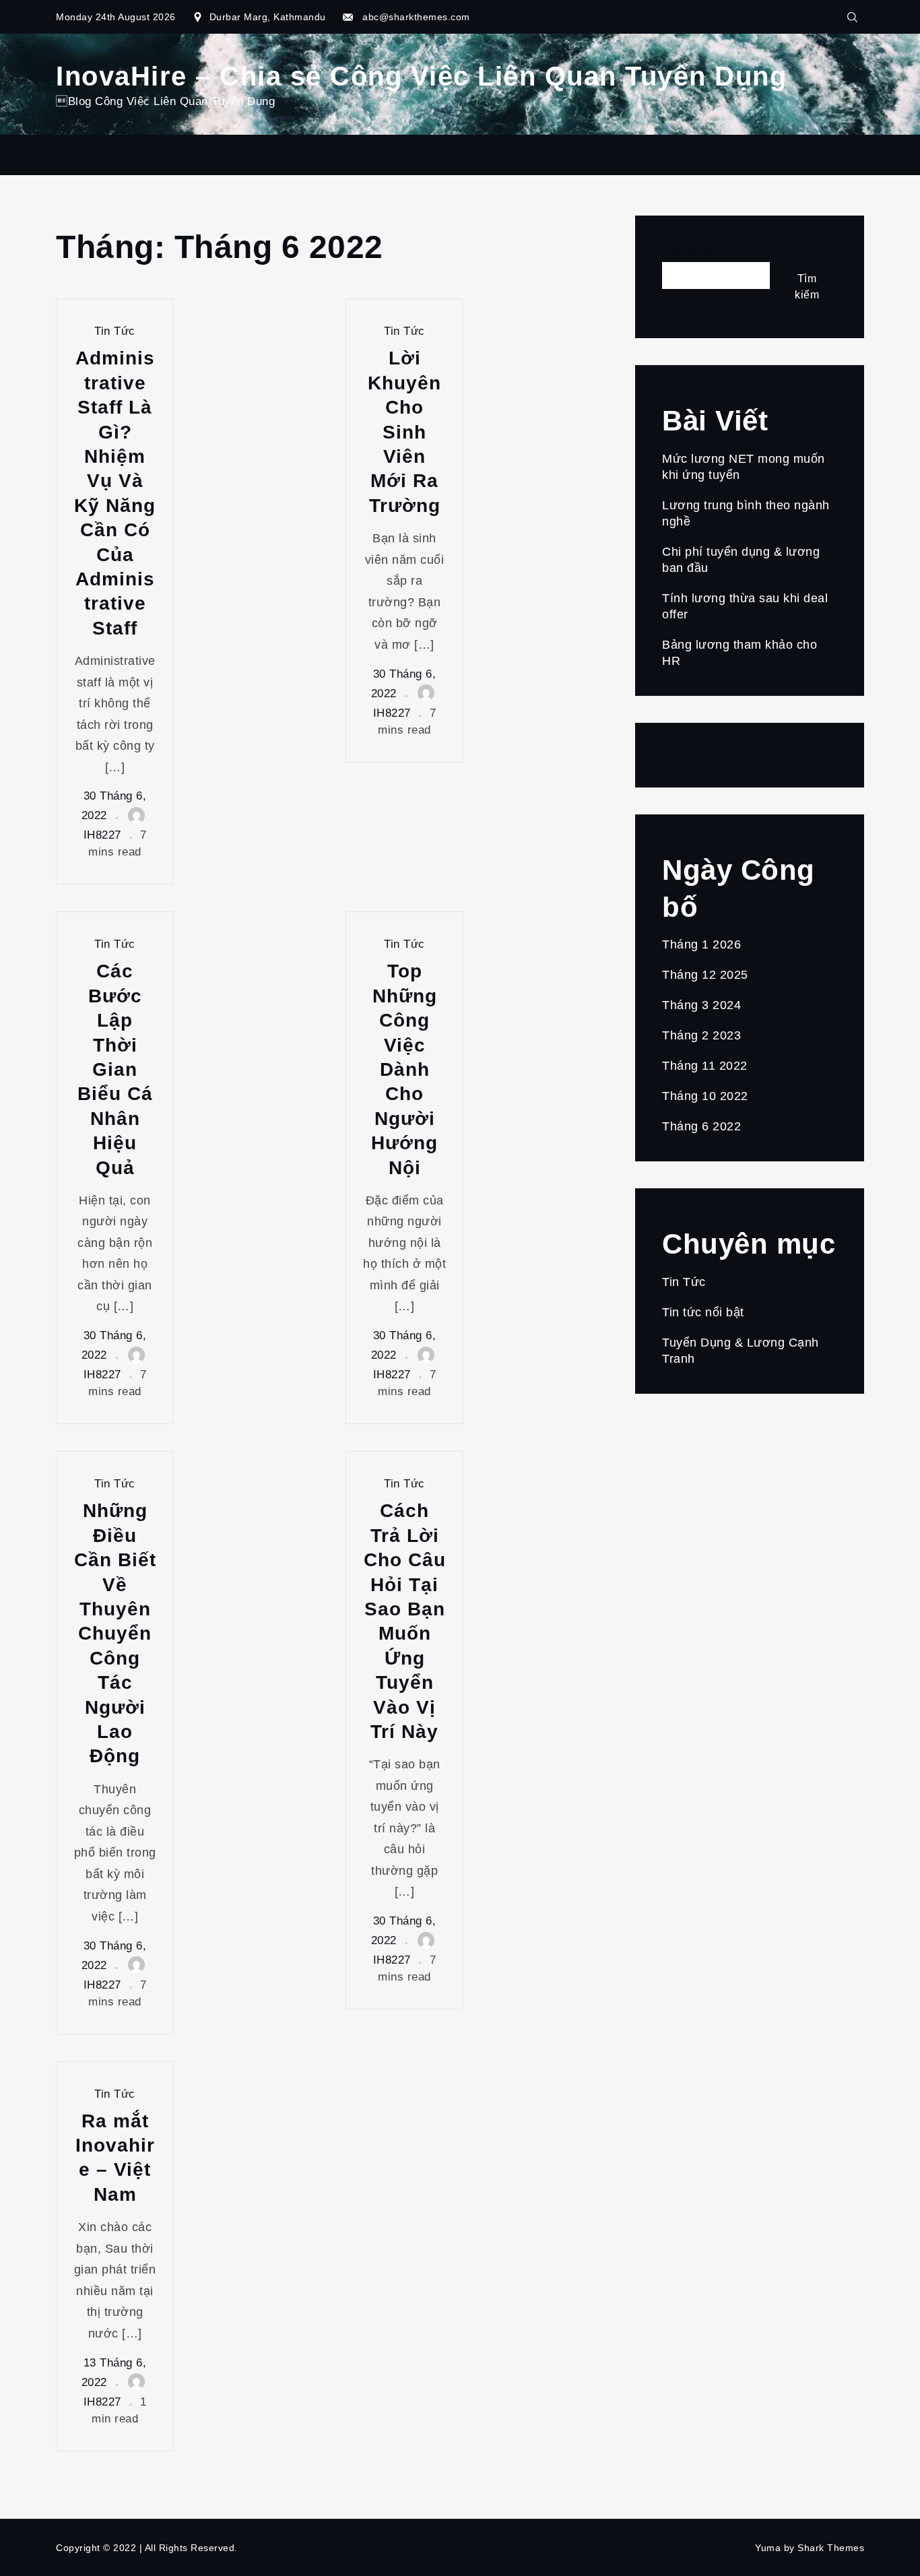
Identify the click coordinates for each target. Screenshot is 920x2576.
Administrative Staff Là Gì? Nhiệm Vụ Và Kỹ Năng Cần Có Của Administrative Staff (115, 493)
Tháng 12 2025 (705, 975)
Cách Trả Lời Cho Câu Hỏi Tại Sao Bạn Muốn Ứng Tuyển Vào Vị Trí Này (405, 1621)
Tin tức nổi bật (703, 1312)
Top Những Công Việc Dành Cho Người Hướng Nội (404, 1069)
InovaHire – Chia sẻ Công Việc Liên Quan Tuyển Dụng (421, 76)
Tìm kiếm (688, 251)
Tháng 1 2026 (701, 944)
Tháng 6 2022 (701, 1126)
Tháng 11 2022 (705, 1066)
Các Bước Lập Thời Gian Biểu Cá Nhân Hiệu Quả (115, 1069)
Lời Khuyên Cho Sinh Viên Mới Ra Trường (404, 431)
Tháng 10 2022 (705, 1096)
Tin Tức (115, 331)
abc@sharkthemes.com (416, 17)
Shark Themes (831, 2548)
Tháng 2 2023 (701, 1035)
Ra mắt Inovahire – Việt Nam (115, 2158)
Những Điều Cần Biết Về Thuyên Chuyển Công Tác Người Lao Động (115, 1633)
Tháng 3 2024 (701, 1005)
